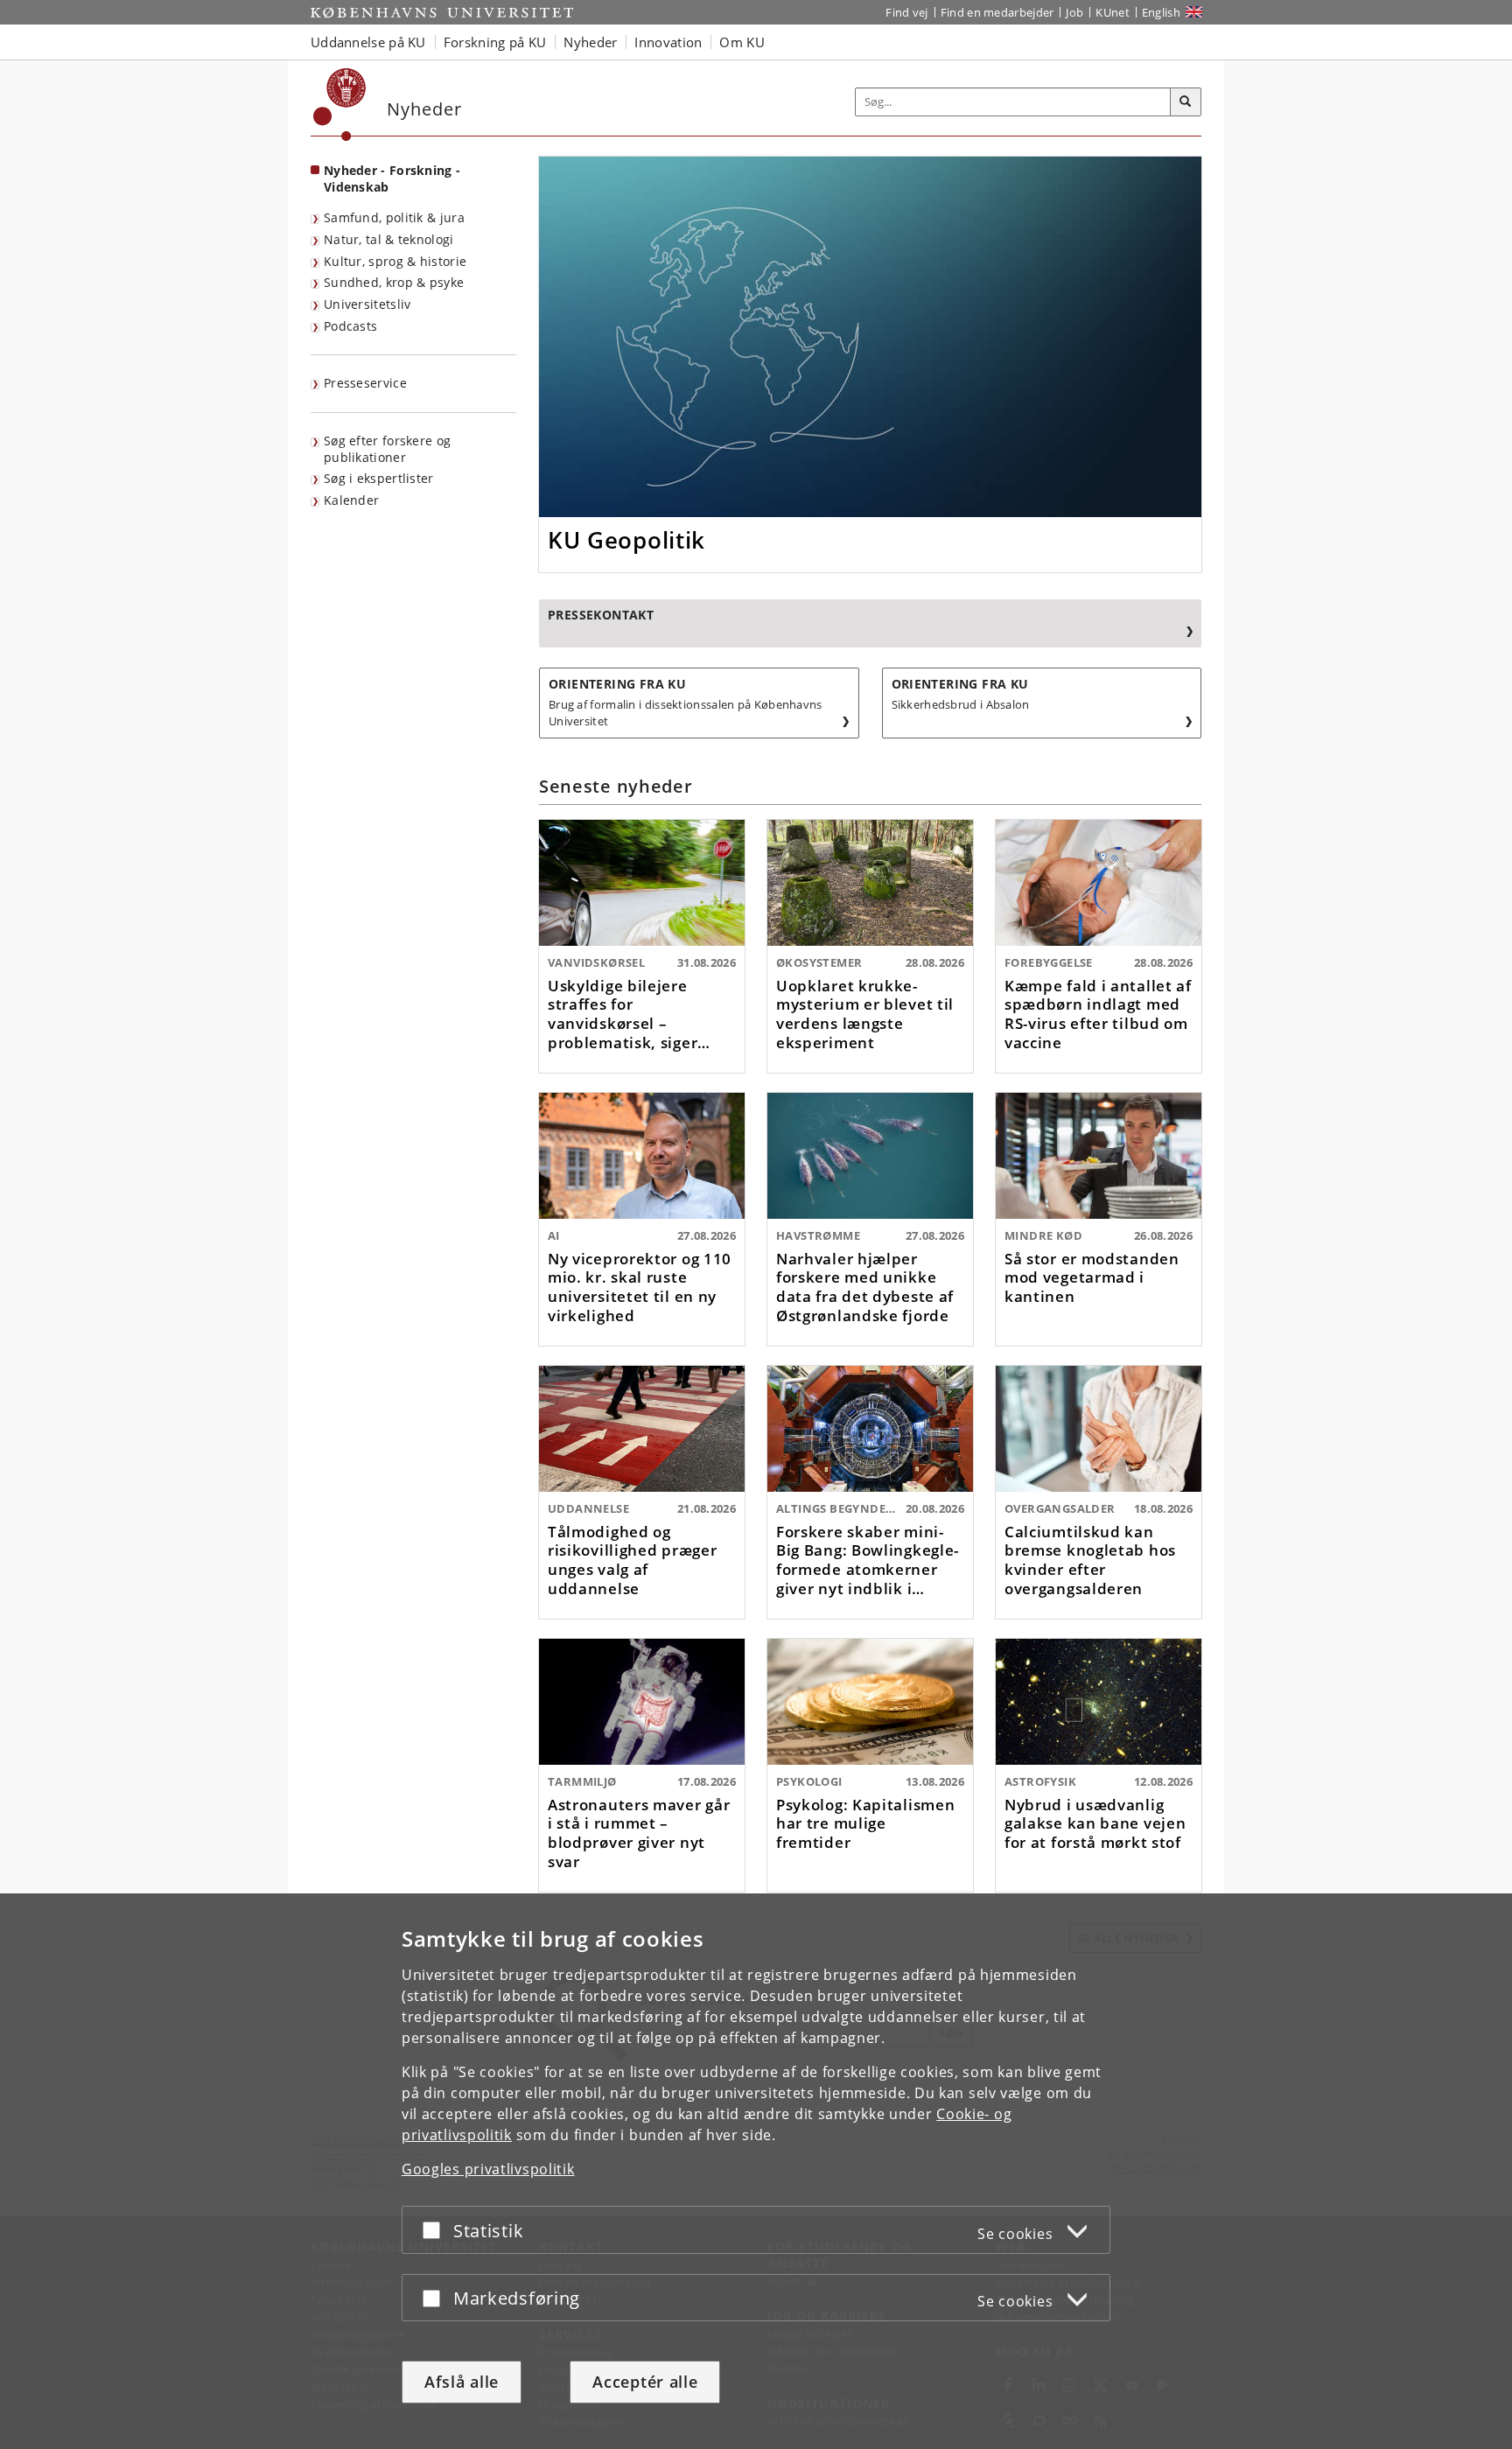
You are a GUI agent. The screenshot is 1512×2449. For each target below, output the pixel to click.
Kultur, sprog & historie (395, 261)
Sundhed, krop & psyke (394, 282)
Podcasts (350, 326)
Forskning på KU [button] (495, 42)
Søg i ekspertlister (379, 478)
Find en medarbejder (997, 12)
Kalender (351, 500)
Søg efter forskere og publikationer (387, 449)
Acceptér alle (645, 2382)
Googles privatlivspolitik (488, 2169)
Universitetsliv (367, 304)
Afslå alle (462, 2382)
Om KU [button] (742, 42)
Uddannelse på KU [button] (368, 42)
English (1161, 12)
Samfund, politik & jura (394, 217)
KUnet (1113, 12)
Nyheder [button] (590, 42)
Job (1074, 12)
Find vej (906, 12)
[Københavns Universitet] (340, 105)
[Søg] (1186, 102)
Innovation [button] (668, 42)
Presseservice (365, 383)
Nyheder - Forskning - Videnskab (392, 178)
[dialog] (756, 2171)
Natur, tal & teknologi (389, 239)
